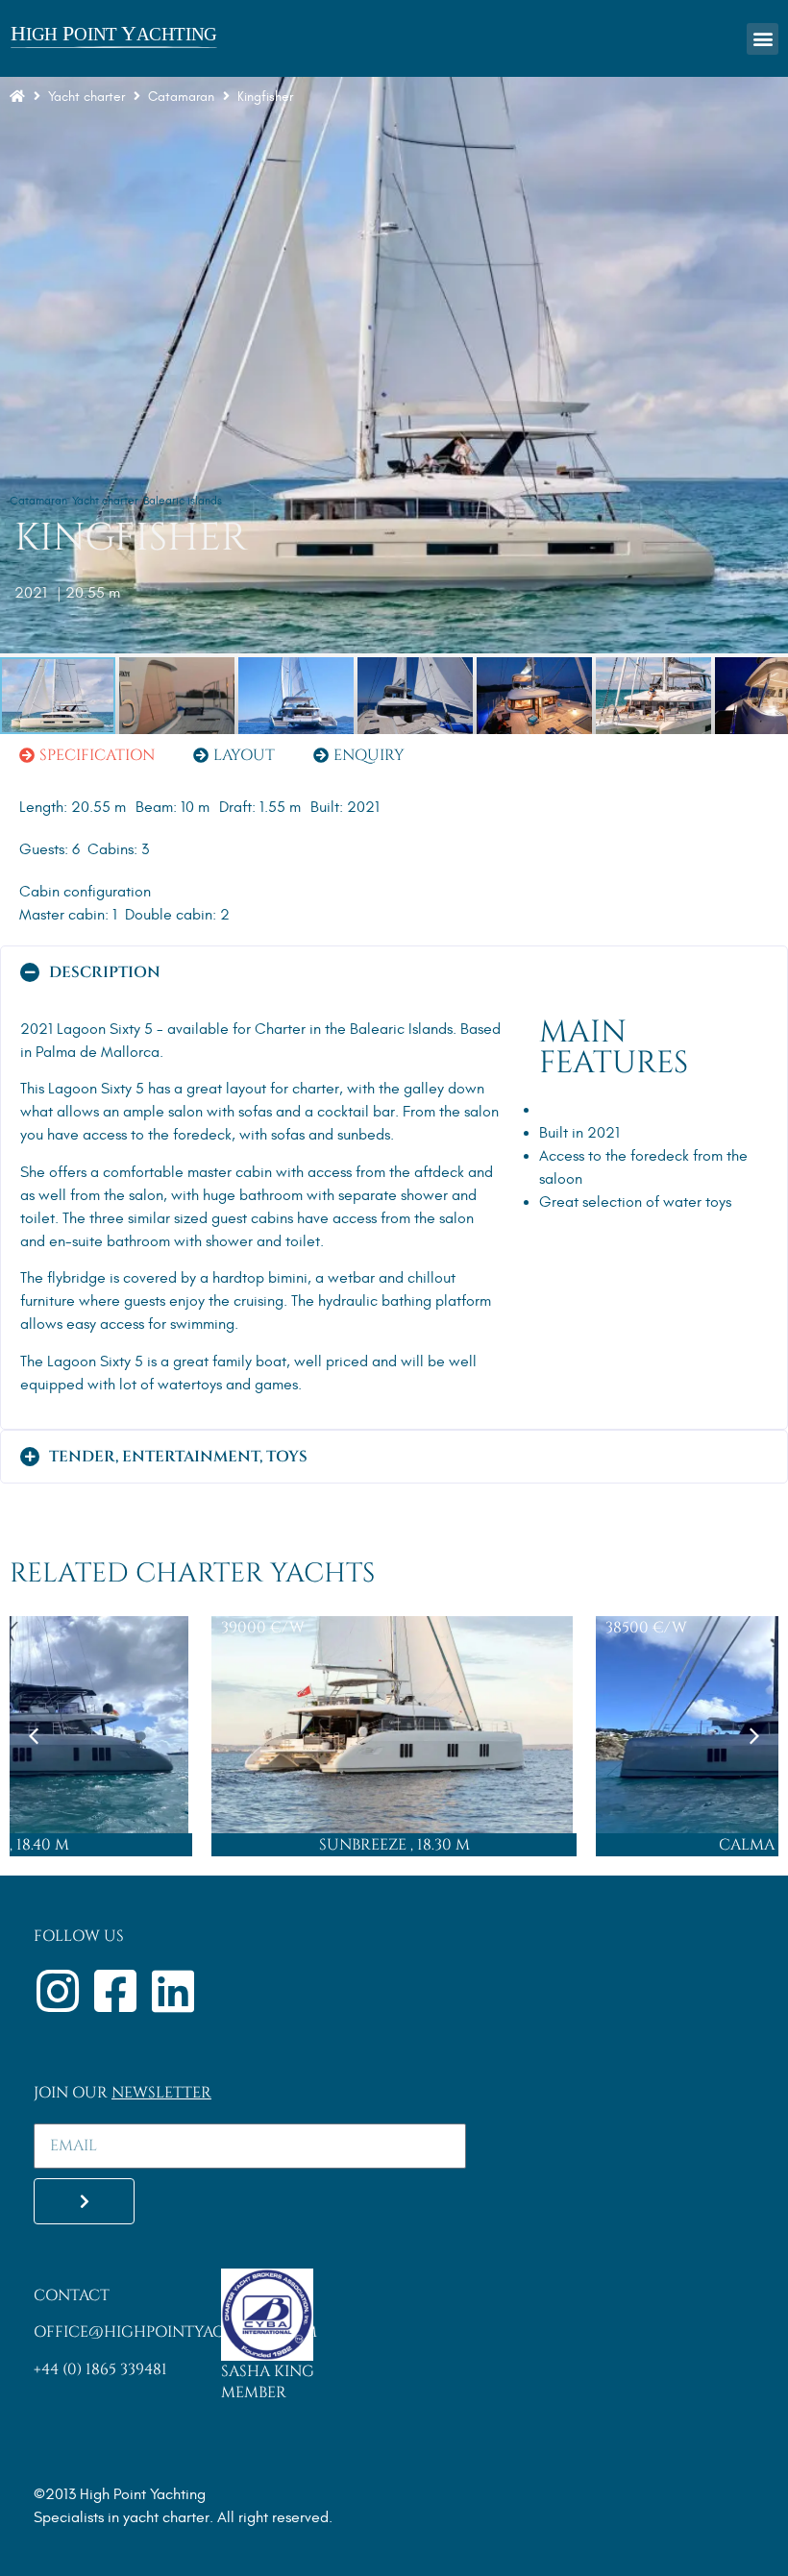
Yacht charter (86, 97)
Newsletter (161, 2093)
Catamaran (38, 501)
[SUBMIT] (84, 2201)
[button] (763, 39)
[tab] (87, 755)
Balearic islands (183, 501)
